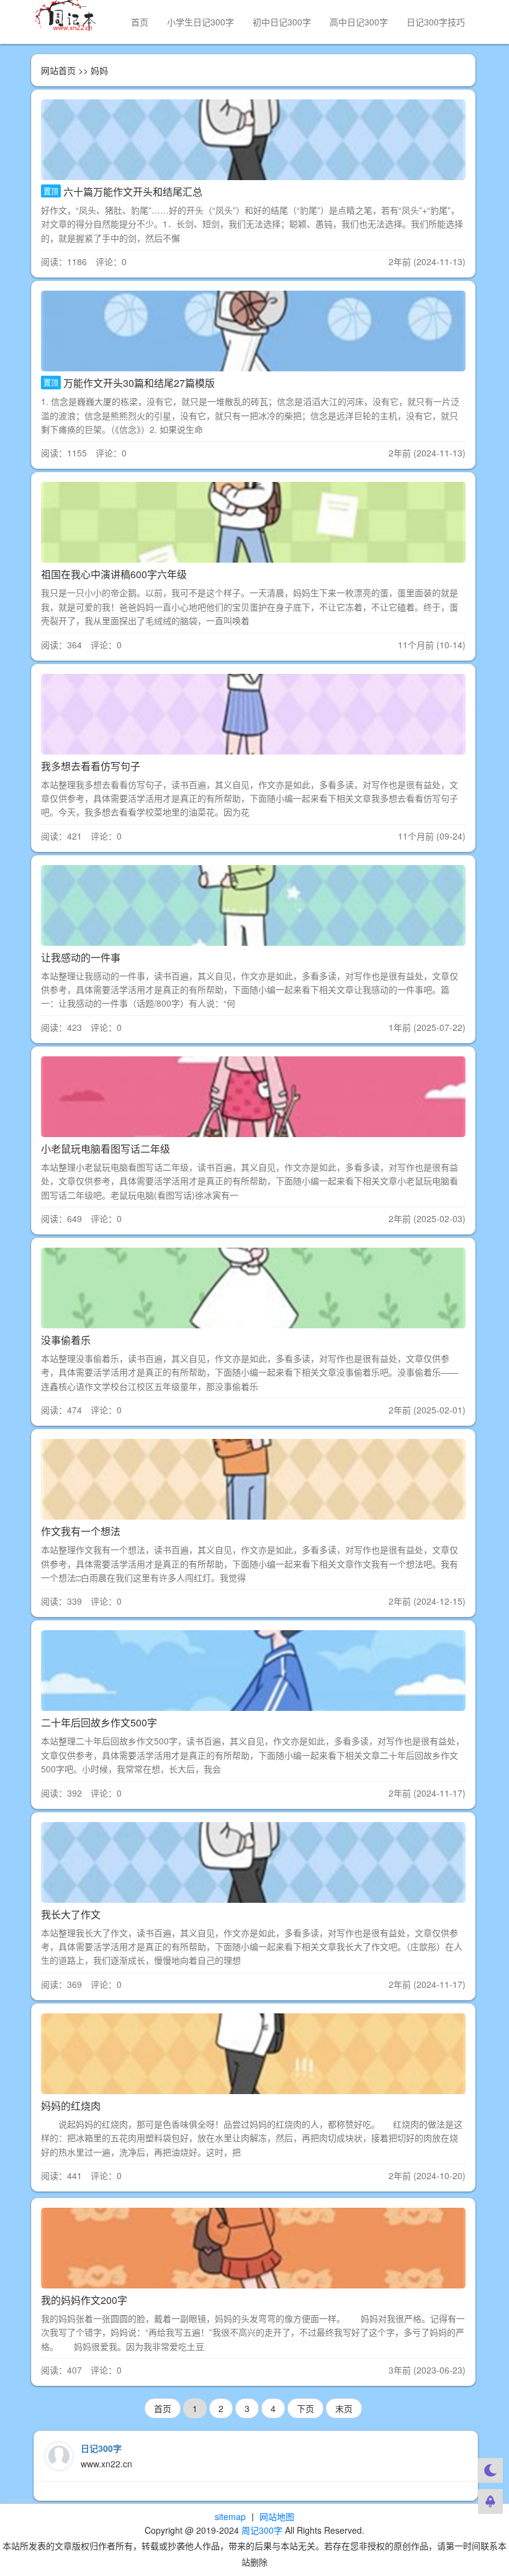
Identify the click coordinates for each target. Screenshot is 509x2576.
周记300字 (262, 2530)
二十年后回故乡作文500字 (99, 1722)
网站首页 (58, 70)
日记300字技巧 (436, 22)
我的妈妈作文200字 (84, 2300)
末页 (344, 2408)
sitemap (230, 2516)
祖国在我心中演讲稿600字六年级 (114, 574)
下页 (305, 2408)
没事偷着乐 (66, 1340)
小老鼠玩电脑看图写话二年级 (106, 1149)
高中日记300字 (359, 22)
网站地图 (277, 2516)
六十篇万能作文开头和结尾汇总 (133, 192)
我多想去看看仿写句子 (91, 766)
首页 (140, 22)
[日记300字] (72, 16)
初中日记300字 (282, 22)
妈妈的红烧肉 (71, 2106)
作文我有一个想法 (81, 1531)
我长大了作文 (71, 1914)
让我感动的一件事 (81, 957)
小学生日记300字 (200, 22)
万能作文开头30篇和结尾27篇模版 (139, 383)
